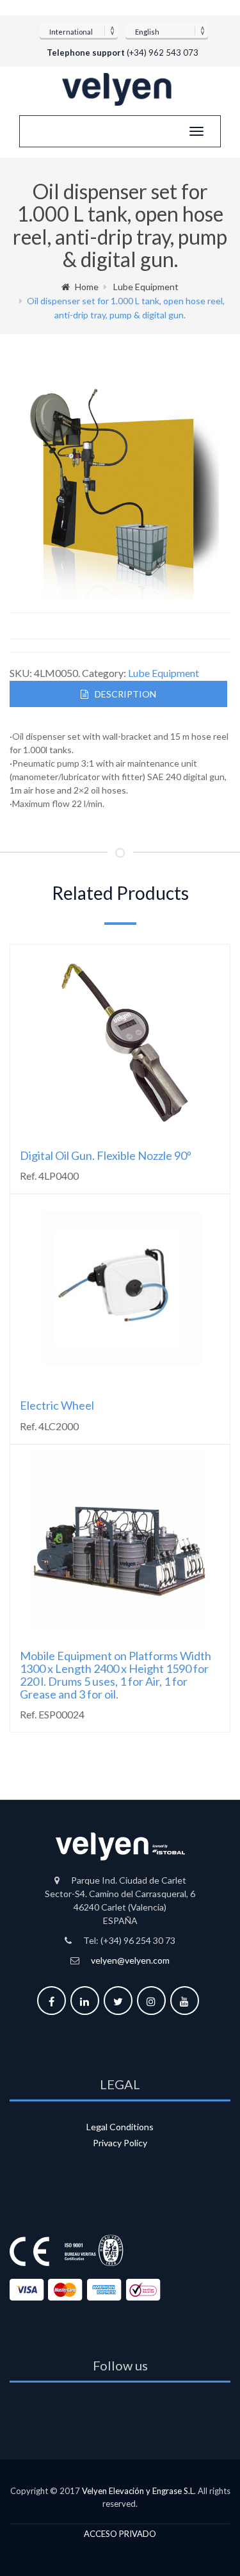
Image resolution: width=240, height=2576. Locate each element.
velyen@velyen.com (130, 1960)
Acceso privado (120, 2534)
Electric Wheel (57, 1405)
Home (87, 287)
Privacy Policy (120, 2143)
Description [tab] (125, 694)
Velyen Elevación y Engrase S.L (138, 2491)
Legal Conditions (120, 2127)
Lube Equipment (146, 287)
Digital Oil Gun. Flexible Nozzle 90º (106, 1155)
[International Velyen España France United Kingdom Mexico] (79, 30)
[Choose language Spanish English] (167, 30)
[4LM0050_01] (121, 489)
